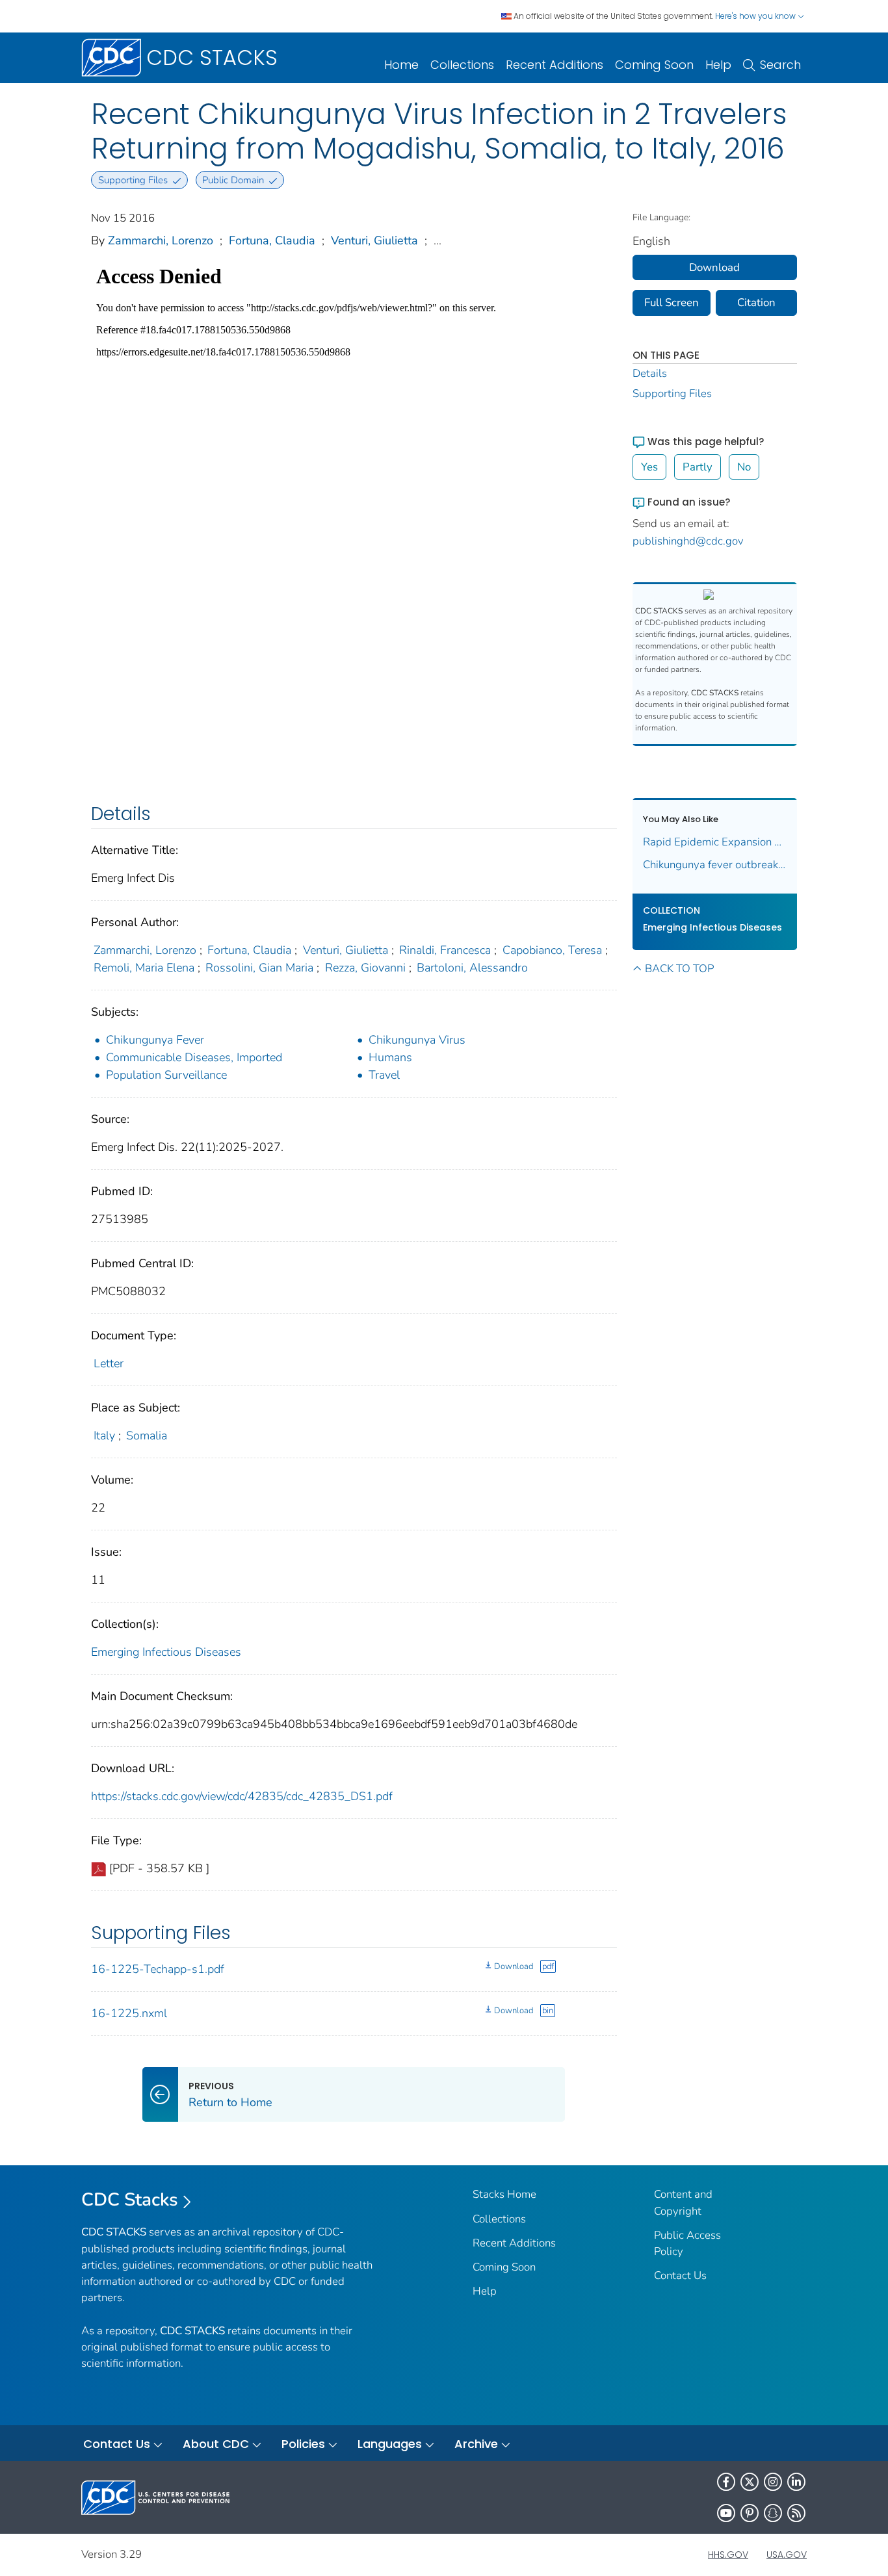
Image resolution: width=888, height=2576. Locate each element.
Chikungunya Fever (155, 1040)
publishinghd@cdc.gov (688, 541)
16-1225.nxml (129, 2013)
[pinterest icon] (750, 2513)
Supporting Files (672, 393)
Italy (104, 1436)
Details (650, 373)
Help (718, 65)
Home (401, 65)
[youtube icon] (726, 2513)
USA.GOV (787, 2555)
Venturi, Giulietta (374, 240)
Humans (390, 1057)
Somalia (147, 1436)
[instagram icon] (773, 2482)
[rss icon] (796, 2513)
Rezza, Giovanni (365, 968)
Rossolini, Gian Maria (259, 968)
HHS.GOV (728, 2555)
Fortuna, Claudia (272, 240)
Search (780, 65)
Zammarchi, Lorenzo (161, 240)
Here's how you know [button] (756, 16)
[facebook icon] (726, 2482)
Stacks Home (504, 2194)
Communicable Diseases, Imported (194, 1057)
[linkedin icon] (796, 2482)
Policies (303, 2444)
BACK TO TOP (679, 969)
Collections (462, 65)
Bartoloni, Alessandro (472, 968)
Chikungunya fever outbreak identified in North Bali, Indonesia (715, 865)
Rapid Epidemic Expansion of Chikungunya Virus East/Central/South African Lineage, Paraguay (715, 842)
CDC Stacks (130, 2200)
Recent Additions (555, 65)
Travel (384, 1075)
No (744, 467)
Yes (649, 467)
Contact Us (680, 2275)
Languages (390, 2444)
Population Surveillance (166, 1075)
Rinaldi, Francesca (445, 950)
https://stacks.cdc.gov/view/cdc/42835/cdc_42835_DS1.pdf (242, 1796)
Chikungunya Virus (417, 1040)
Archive (476, 2444)
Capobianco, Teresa (552, 950)
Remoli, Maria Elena (144, 968)
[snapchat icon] (773, 2513)
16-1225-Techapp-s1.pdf (158, 1969)
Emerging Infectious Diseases (166, 1652)
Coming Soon (654, 65)
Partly (698, 467)
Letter (109, 1363)
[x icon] (750, 2482)
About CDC (216, 2444)
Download (514, 1966)
